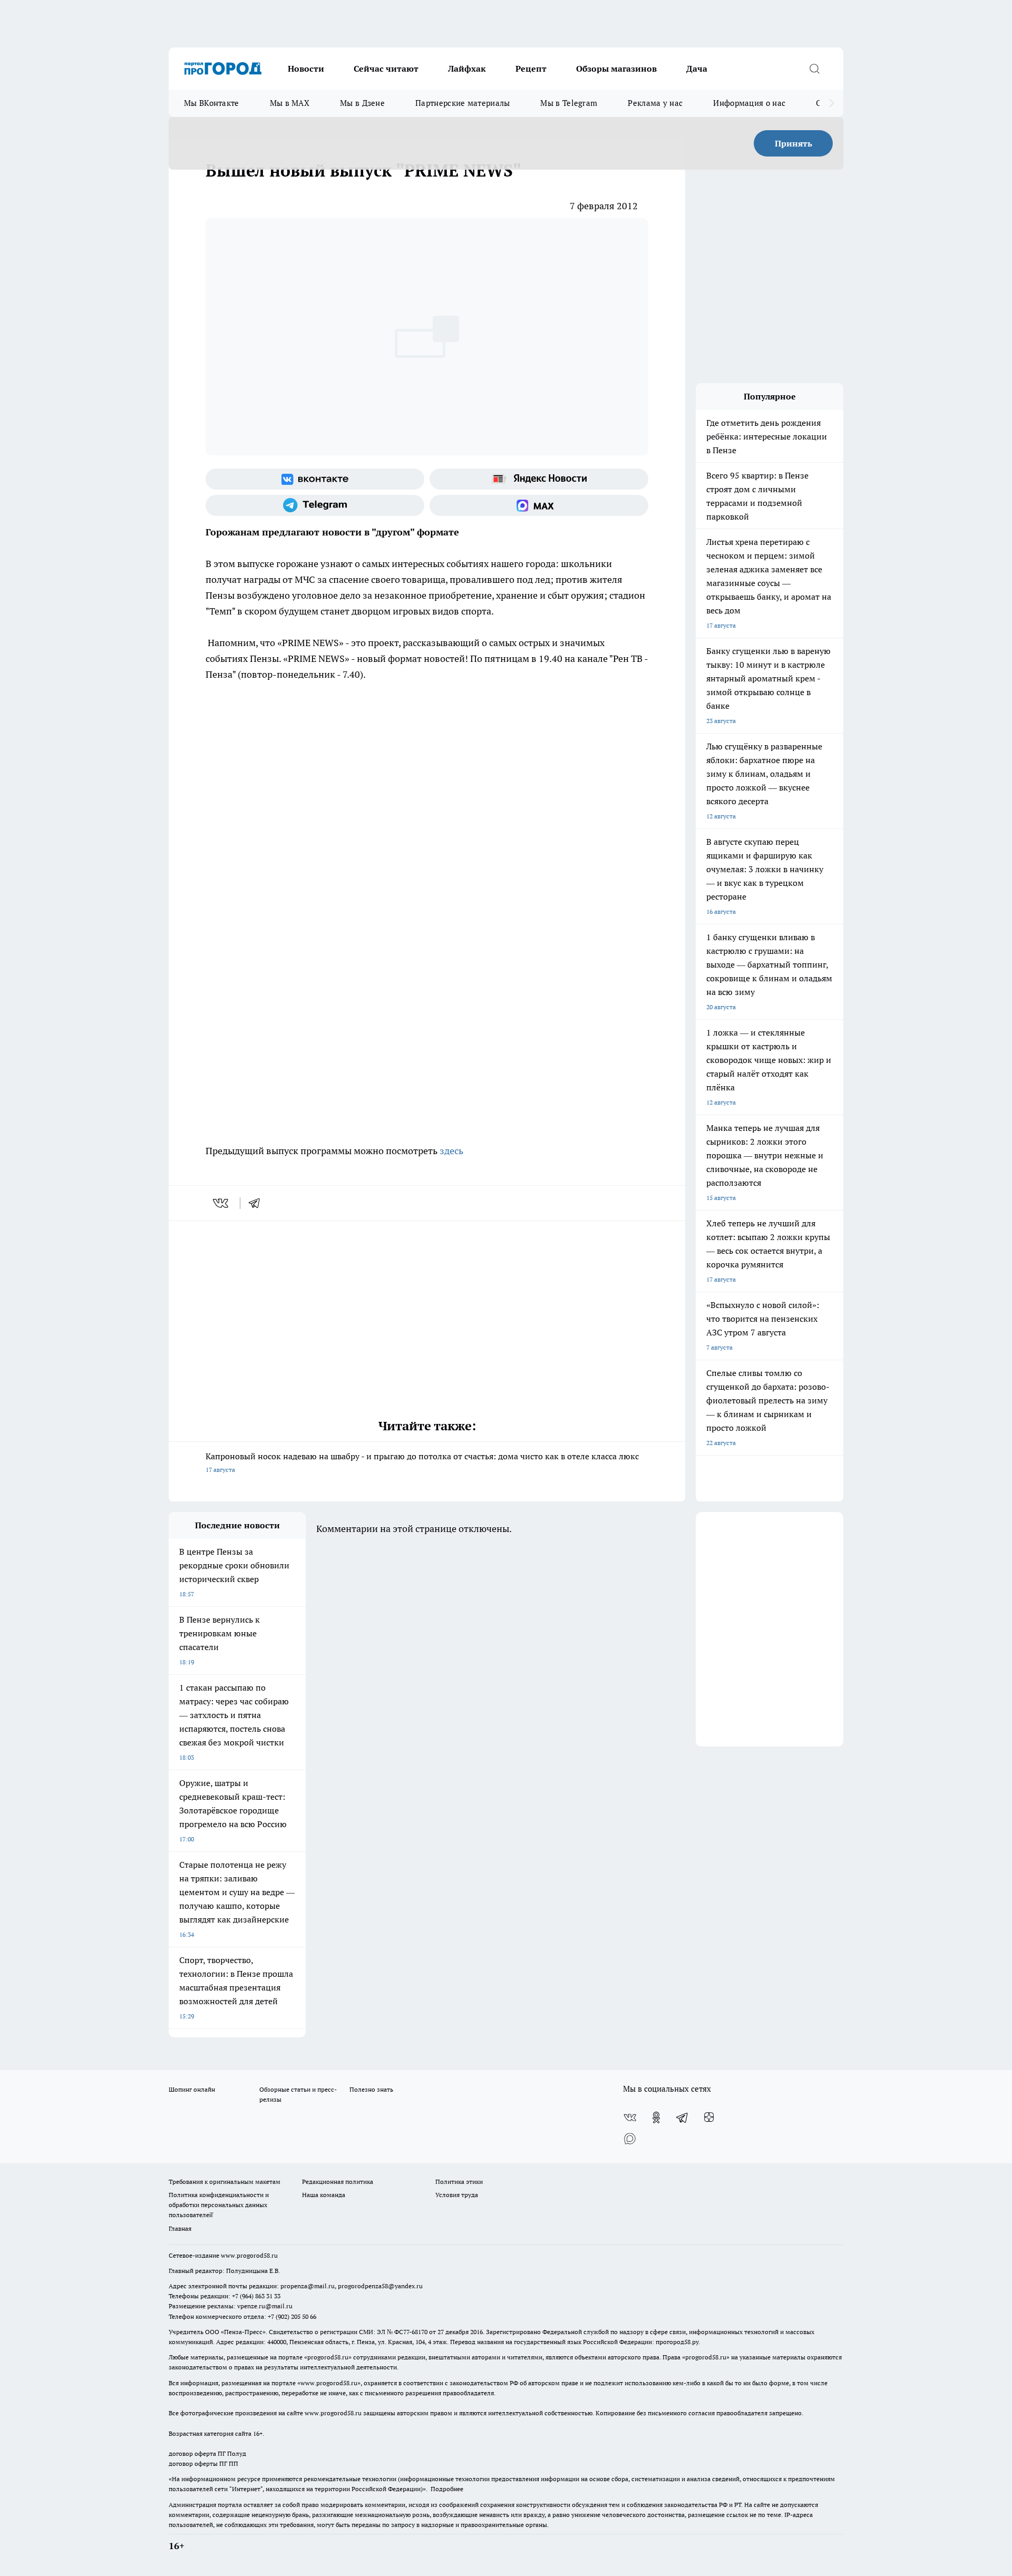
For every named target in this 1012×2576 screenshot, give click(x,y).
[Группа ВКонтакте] (315, 479)
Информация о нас (749, 103)
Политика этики (459, 2182)
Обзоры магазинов (616, 69)
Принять (794, 143)
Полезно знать (371, 2089)
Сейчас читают (386, 69)
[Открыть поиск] (814, 69)
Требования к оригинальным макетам (225, 2182)
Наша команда (324, 2195)
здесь (451, 1151)
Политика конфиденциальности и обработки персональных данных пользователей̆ (219, 2205)
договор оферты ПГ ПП (203, 2463)
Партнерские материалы (463, 103)
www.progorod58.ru (249, 2255)
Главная (180, 2228)
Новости (306, 69)
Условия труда (457, 2195)
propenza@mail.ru (308, 2286)
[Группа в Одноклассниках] (656, 2118)
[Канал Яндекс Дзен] (709, 2118)
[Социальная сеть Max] (539, 505)
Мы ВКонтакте (212, 103)
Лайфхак (467, 69)
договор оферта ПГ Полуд (207, 2453)
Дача (697, 69)
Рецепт (531, 69)
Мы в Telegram (569, 103)
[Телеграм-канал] (315, 505)
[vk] (222, 1203)
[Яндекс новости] (539, 479)
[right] (831, 103)
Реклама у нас (655, 103)
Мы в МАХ (290, 103)
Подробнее (447, 2489)
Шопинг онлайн (192, 2089)
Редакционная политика (338, 2182)
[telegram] (258, 1203)
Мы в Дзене (362, 103)
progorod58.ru (328, 2357)
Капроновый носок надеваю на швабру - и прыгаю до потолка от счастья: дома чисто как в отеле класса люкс (422, 1462)
